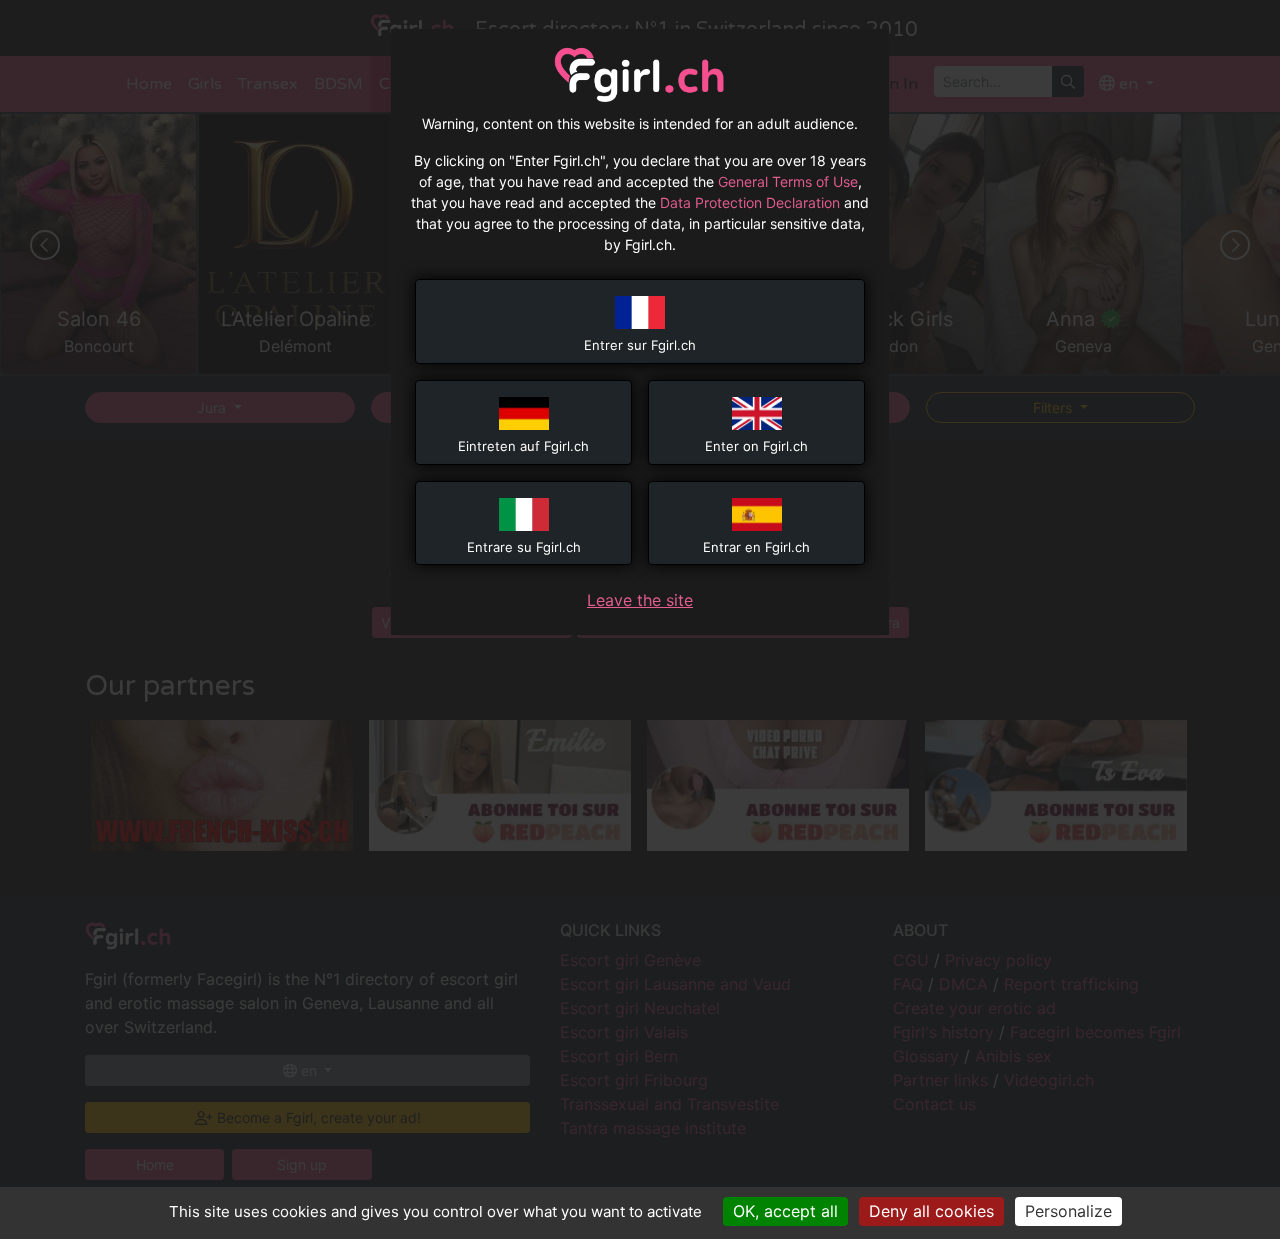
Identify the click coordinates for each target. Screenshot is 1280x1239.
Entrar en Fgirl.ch (756, 547)
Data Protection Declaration (750, 202)
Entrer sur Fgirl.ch (640, 345)
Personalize (1068, 1211)
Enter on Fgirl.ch (756, 446)
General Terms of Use (788, 181)
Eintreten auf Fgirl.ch (523, 446)
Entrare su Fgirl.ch (524, 547)
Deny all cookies (931, 1211)
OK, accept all (785, 1211)
